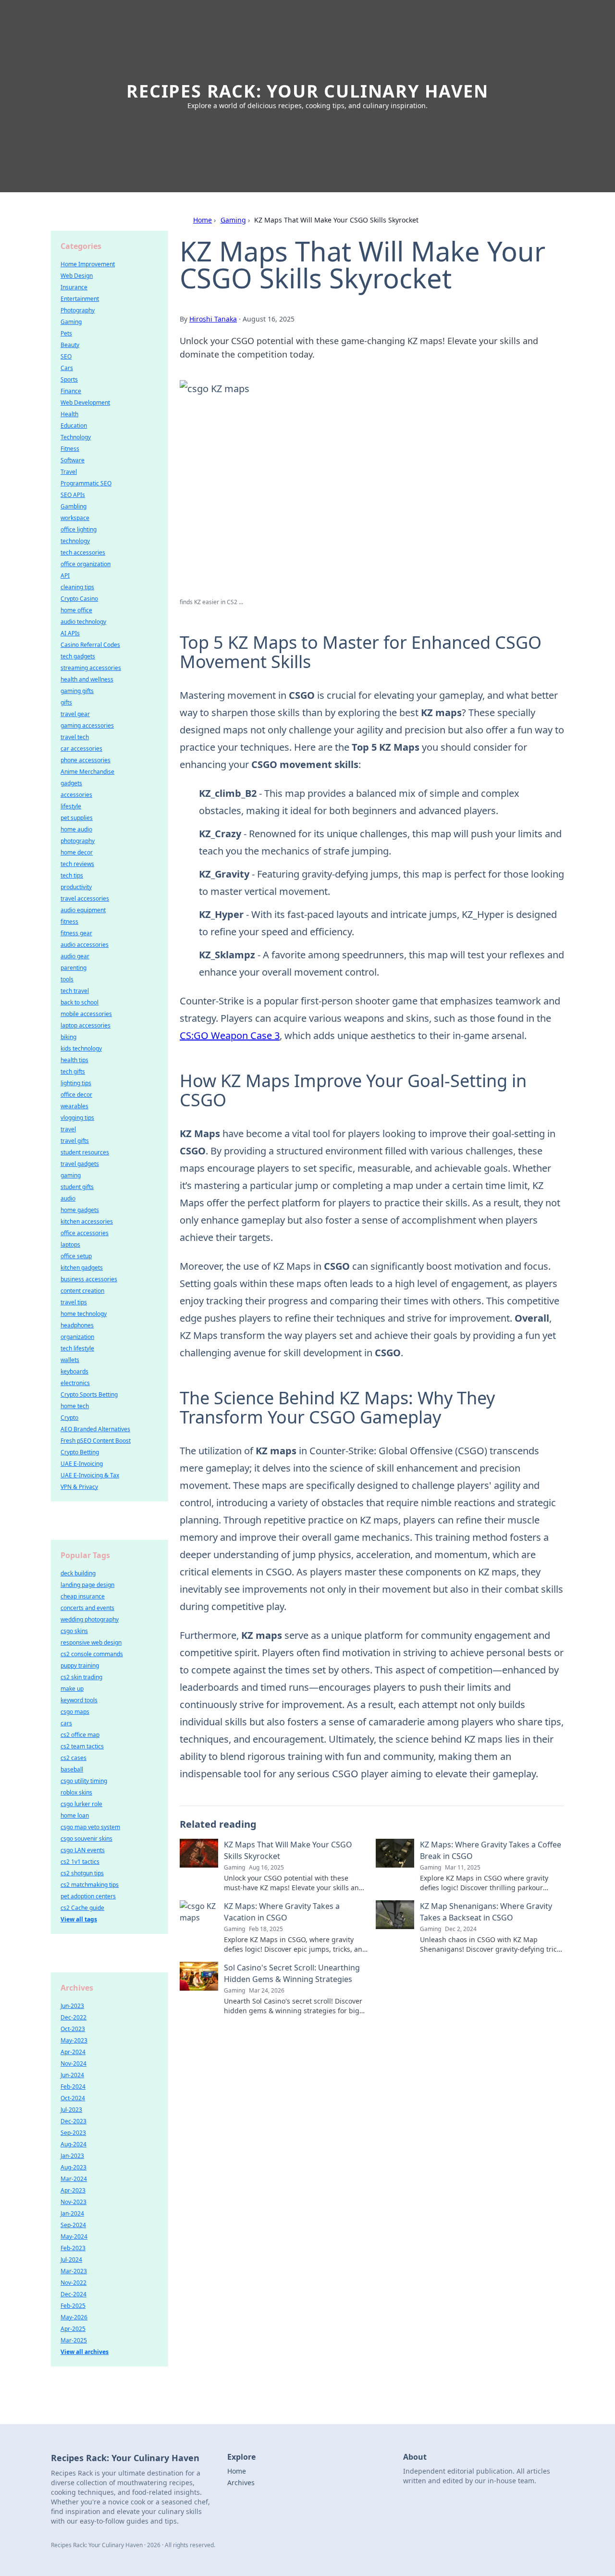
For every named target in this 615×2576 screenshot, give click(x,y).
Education (74, 426)
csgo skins (74, 1631)
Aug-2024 (74, 2144)
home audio (76, 829)
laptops (70, 1245)
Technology (76, 437)
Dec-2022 (74, 2017)
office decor (76, 1095)
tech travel (75, 991)
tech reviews (77, 864)
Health (69, 414)
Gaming (233, 220)
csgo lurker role (81, 1804)
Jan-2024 (72, 2213)
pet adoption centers (88, 1896)
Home (203, 220)
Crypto (69, 1418)
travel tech (75, 737)
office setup (76, 1256)
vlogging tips (77, 1118)
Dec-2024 (74, 2294)
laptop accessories (86, 1025)
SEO (66, 356)
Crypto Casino (79, 599)
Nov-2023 (74, 2202)
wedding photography (90, 1619)
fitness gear (76, 933)
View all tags (79, 1919)
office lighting (79, 529)
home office (76, 610)
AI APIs (70, 633)
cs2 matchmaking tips (90, 1885)
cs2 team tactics (82, 1746)
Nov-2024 (74, 2063)
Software (73, 460)
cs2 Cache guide (82, 1908)
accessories (76, 795)
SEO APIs (73, 495)
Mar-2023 (74, 2271)
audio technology (83, 622)
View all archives (85, 2352)
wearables (74, 1106)
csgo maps (75, 1712)
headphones (77, 1325)
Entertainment (80, 299)
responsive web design (91, 1642)
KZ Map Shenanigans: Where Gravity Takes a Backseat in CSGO (486, 1912)
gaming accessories (87, 725)
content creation (82, 1291)
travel (68, 1129)
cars (66, 1723)
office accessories (85, 1233)
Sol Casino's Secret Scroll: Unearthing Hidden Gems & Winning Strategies (292, 1973)
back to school (80, 1002)
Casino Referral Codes (90, 645)
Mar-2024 (74, 2179)
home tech (75, 1406)
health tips (74, 1060)
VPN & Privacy (79, 1487)
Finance (71, 391)
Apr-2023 (73, 2190)
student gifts (77, 1187)
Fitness (70, 449)
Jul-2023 (71, 2110)
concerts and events (87, 1608)
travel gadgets (80, 1164)
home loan (75, 1815)
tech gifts (73, 1071)
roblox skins (76, 1792)
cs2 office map (80, 1735)
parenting (74, 968)
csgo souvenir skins (86, 1839)
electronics (75, 1383)
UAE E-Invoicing (82, 1464)
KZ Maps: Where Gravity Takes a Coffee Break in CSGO (491, 1850)
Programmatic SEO (86, 483)
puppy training (80, 1666)
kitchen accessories (87, 1221)
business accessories (89, 1279)
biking (68, 1037)
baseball (72, 1769)
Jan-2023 (72, 2156)
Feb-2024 (73, 2087)
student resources (85, 1152)
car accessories (81, 749)
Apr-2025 (73, 2329)
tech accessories (83, 552)
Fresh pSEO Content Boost (96, 1441)
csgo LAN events (83, 1850)
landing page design (87, 1585)
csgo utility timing (84, 1781)
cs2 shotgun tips (82, 1873)
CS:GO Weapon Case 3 (230, 1035)
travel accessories (85, 898)
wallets (70, 1360)
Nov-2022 (74, 2283)
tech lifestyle (77, 1348)
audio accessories (85, 945)
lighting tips (76, 1083)
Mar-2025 (74, 2340)
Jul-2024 (71, 2260)
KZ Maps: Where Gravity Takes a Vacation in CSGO (282, 1912)
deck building (78, 1573)
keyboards (74, 1371)
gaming (71, 1175)
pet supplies (77, 818)
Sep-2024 (73, 2225)
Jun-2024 (72, 2075)
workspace (75, 518)
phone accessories (86, 760)
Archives (241, 2483)
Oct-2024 (73, 2098)
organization (77, 1337)
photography (78, 841)
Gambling (74, 506)
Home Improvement (88, 264)
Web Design (77, 276)
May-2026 (74, 2317)
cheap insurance (83, 1596)
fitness (69, 922)
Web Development (85, 402)
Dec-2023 (74, 2121)
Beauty (70, 345)
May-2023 (74, 2040)
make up (72, 1689)
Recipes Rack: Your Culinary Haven (307, 91)
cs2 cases (74, 1758)
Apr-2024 (73, 2052)
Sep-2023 (73, 2133)
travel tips (74, 1302)
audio (68, 1198)
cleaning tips (77, 587)
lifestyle (71, 806)
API (65, 576)
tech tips (72, 875)
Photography (78, 310)
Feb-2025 (73, 2306)
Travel (69, 472)
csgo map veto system (90, 1827)
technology (75, 541)
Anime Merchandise (87, 772)
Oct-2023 (73, 2029)
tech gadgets (78, 656)
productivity (76, 887)
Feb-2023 (73, 2248)
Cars (67, 368)
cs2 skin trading (81, 1677)
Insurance (74, 287)
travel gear (75, 714)
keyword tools (79, 1700)
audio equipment (83, 910)
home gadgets (80, 1210)
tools (67, 979)
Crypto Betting (80, 1452)
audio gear (75, 956)
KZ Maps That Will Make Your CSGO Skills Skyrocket (288, 1850)
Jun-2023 (72, 2006)
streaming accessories (91, 668)
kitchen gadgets (82, 1268)
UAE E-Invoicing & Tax (90, 1475)
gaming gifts (77, 691)
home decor (77, 852)
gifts (66, 702)
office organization (86, 564)
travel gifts (75, 1141)
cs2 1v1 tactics (80, 1862)
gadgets (71, 783)
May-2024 (74, 2236)
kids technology (81, 1048)
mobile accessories (86, 1014)
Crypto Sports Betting (89, 1394)
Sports (69, 379)
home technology (84, 1314)
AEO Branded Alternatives (95, 1429)
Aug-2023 (74, 2167)
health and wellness (87, 679)
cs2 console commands (92, 1654)
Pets (66, 333)
